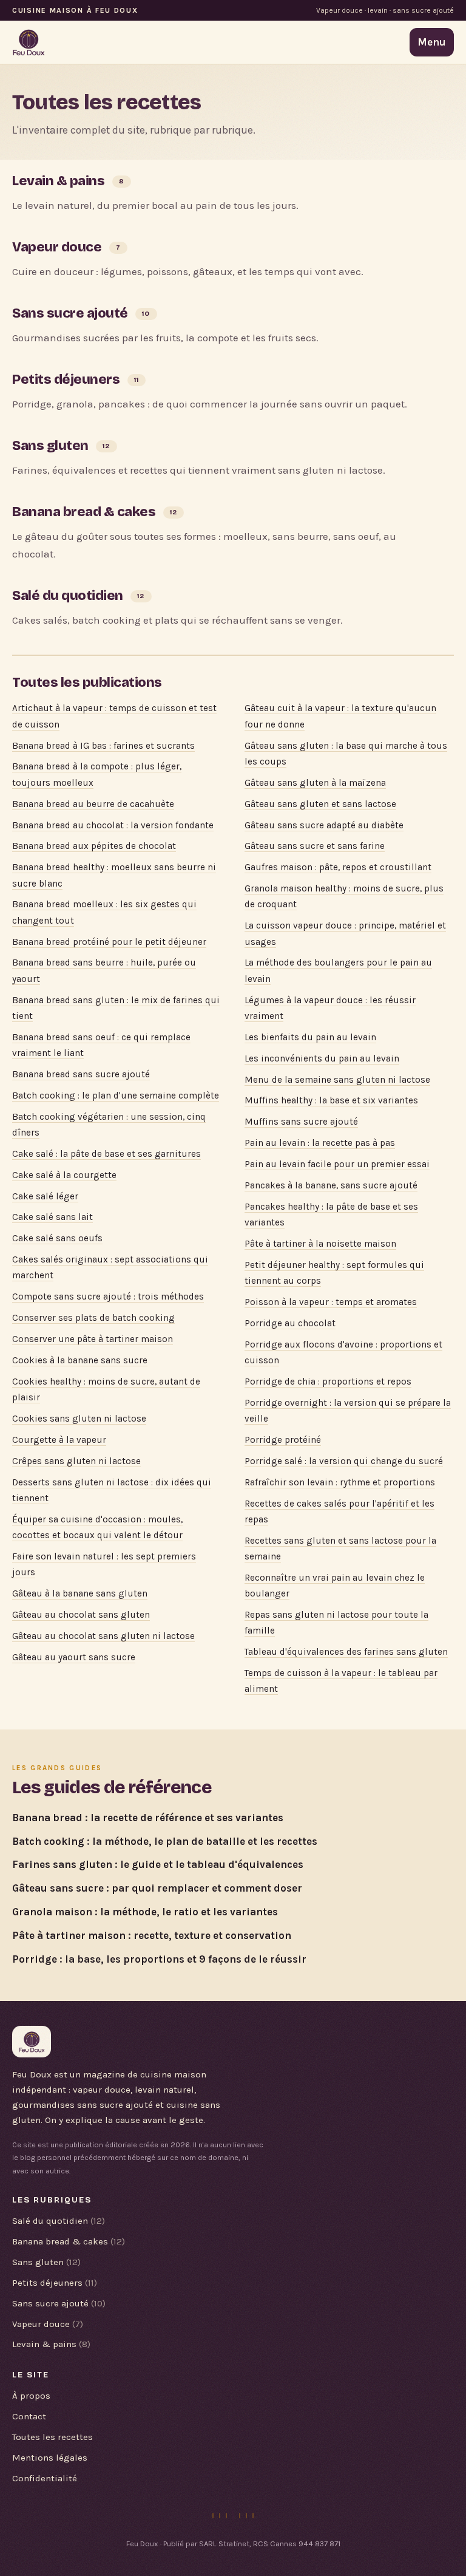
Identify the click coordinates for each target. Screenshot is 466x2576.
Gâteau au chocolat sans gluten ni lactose (103, 1636)
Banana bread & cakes (84, 512)
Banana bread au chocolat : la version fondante (113, 825)
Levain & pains (58, 181)
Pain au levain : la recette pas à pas (320, 1143)
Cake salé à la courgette (64, 1175)
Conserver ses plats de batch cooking (93, 1318)
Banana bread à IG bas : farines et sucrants (103, 746)
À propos (31, 2396)
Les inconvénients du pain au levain (322, 1058)
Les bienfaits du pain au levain (310, 1037)
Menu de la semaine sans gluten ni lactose (337, 1080)
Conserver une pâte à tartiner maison (93, 1339)
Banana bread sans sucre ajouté (81, 1074)
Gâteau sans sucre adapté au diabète (324, 825)
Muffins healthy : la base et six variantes (331, 1100)
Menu (432, 42)
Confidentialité (45, 2478)
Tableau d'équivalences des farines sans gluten (346, 1652)
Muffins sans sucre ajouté (301, 1122)
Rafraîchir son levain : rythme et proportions (340, 1482)
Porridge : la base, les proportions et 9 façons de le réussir (159, 1959)
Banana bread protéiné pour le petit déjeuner (109, 942)
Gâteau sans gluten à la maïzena (315, 783)
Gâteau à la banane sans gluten (80, 1593)
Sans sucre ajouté (70, 313)
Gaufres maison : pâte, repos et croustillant (338, 867)
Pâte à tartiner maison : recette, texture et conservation (152, 1935)
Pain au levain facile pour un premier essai (337, 1164)
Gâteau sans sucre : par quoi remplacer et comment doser (157, 1888)
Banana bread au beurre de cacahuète (93, 804)
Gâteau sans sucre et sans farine (315, 846)
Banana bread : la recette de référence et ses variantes (148, 1818)
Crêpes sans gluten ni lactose (76, 1461)
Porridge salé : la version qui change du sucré (344, 1461)
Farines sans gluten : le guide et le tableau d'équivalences (158, 1864)
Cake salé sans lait (52, 1217)
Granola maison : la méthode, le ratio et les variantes (145, 1912)
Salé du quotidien (68, 595)
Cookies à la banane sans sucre (80, 1360)
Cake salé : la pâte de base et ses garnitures (106, 1154)
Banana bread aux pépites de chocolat (94, 846)
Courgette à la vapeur (59, 1440)
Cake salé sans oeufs (57, 1238)
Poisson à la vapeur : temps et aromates (331, 1302)
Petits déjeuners (66, 379)
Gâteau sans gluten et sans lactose (320, 804)
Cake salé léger (45, 1196)
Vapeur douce (57, 247)
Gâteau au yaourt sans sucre (74, 1657)
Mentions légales (50, 2458)
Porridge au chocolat (290, 1323)
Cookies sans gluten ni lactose (79, 1419)
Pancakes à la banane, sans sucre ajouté (331, 1185)
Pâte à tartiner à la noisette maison (320, 1244)
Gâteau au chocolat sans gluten (81, 1615)
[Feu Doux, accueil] (29, 43)
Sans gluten (50, 445)
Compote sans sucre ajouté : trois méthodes (108, 1297)
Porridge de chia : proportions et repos (328, 1382)
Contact (29, 2416)
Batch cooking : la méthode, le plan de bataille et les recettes (165, 1841)
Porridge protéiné (283, 1440)
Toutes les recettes (52, 2437)
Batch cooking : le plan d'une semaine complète (116, 1095)
